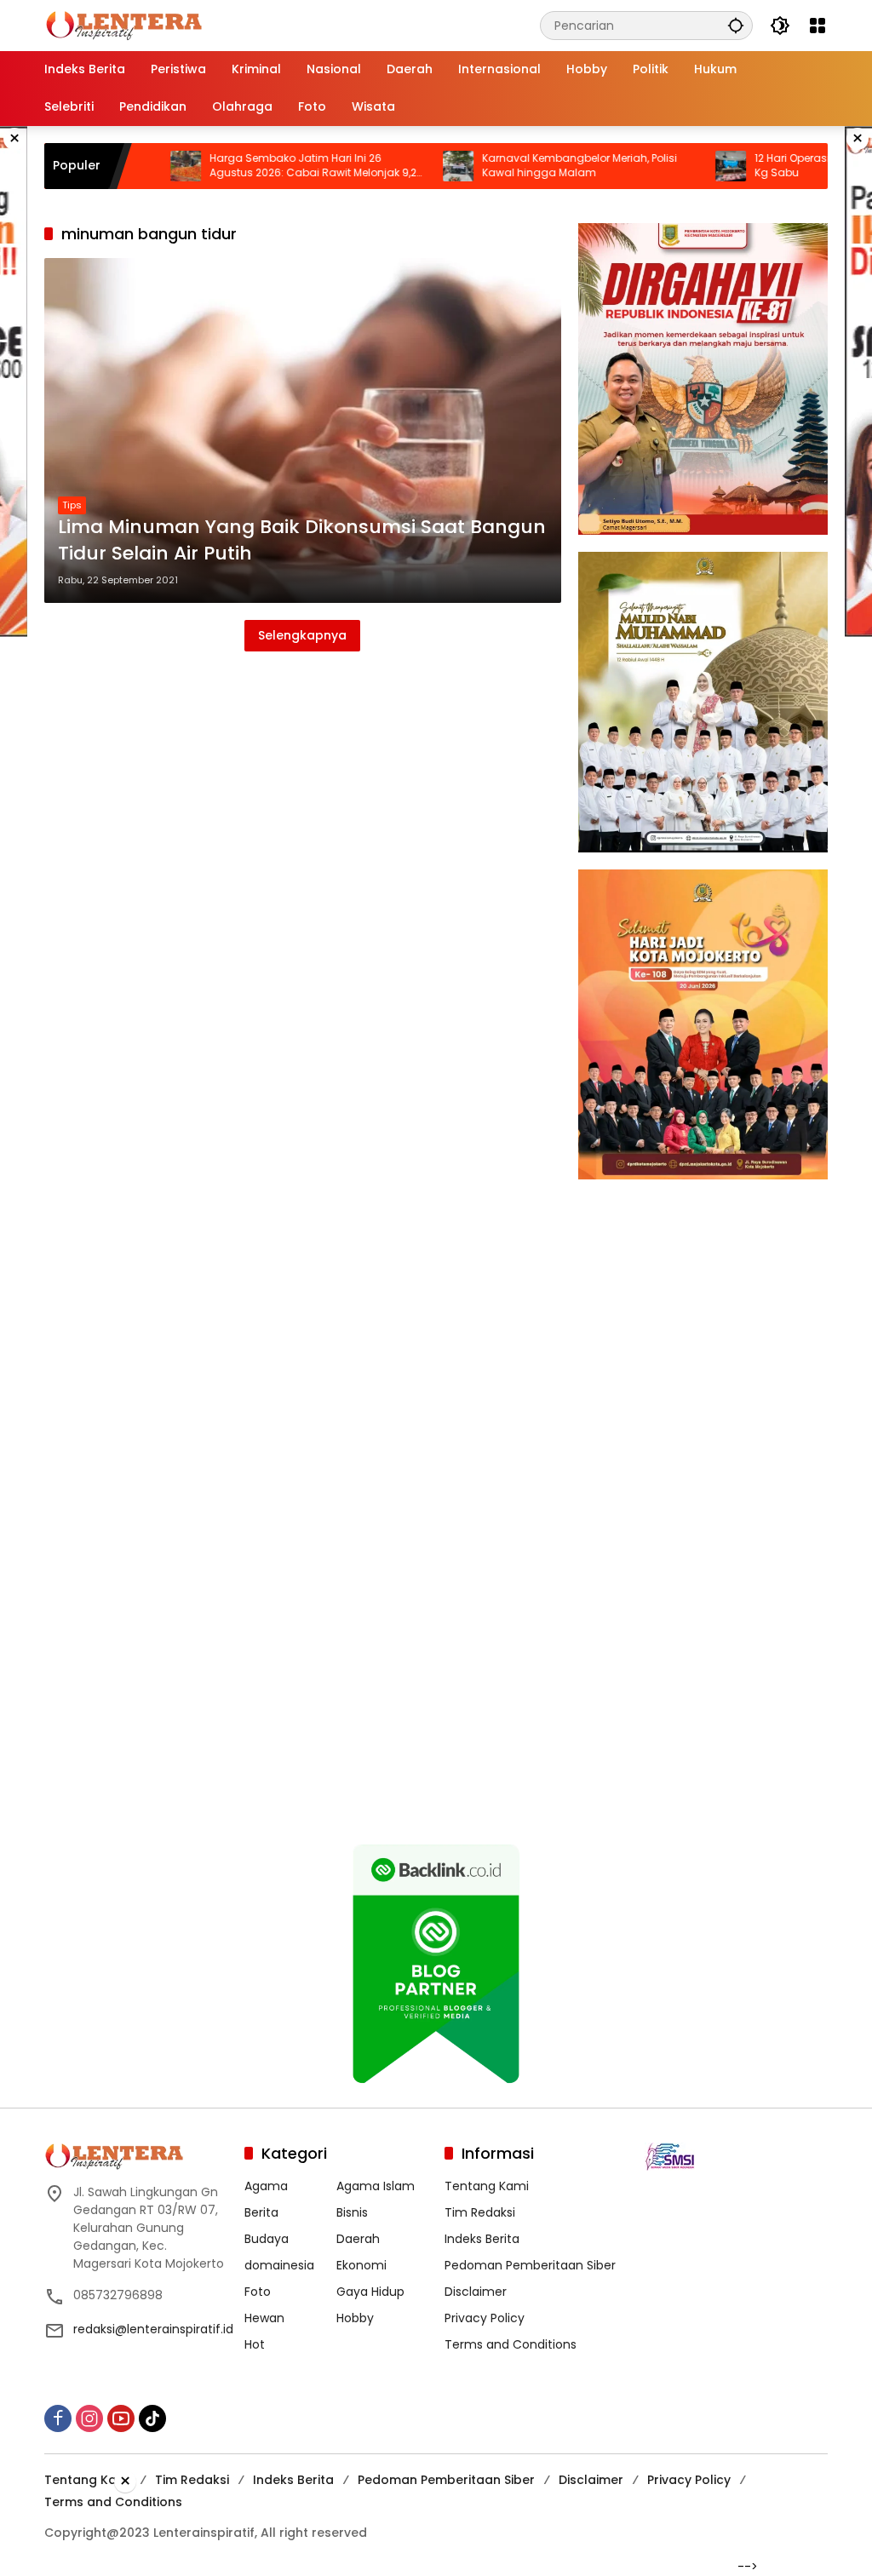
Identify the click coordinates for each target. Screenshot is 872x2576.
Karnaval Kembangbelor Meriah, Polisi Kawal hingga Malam (512, 166)
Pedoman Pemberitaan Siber (530, 2265)
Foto (258, 2292)
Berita (261, 2212)
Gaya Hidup (370, 2292)
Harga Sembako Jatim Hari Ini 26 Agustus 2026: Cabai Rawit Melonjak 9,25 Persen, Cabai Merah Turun (249, 166)
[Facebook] (58, 2418)
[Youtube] (121, 2418)
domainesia (279, 2265)
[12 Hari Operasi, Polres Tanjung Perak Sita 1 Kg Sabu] (663, 166)
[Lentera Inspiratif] (124, 25)
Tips (72, 505)
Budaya (267, 2239)
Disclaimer (476, 2292)
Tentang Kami (487, 2186)
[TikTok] (152, 2418)
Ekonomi (361, 2265)
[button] (736, 25)
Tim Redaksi (480, 2212)
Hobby (355, 2318)
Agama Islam (376, 2186)
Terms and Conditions (511, 2344)
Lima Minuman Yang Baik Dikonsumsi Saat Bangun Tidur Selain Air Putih (302, 540)
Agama (266, 2186)
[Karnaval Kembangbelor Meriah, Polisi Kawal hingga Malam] (391, 166)
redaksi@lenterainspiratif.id (153, 2329)
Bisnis (352, 2212)
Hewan (264, 2318)
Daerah (358, 2239)
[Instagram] (89, 2418)
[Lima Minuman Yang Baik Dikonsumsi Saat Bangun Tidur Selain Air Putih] (303, 430)
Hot (255, 2344)
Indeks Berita (482, 2239)
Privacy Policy (485, 2318)
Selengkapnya (302, 635)
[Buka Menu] (817, 26)
